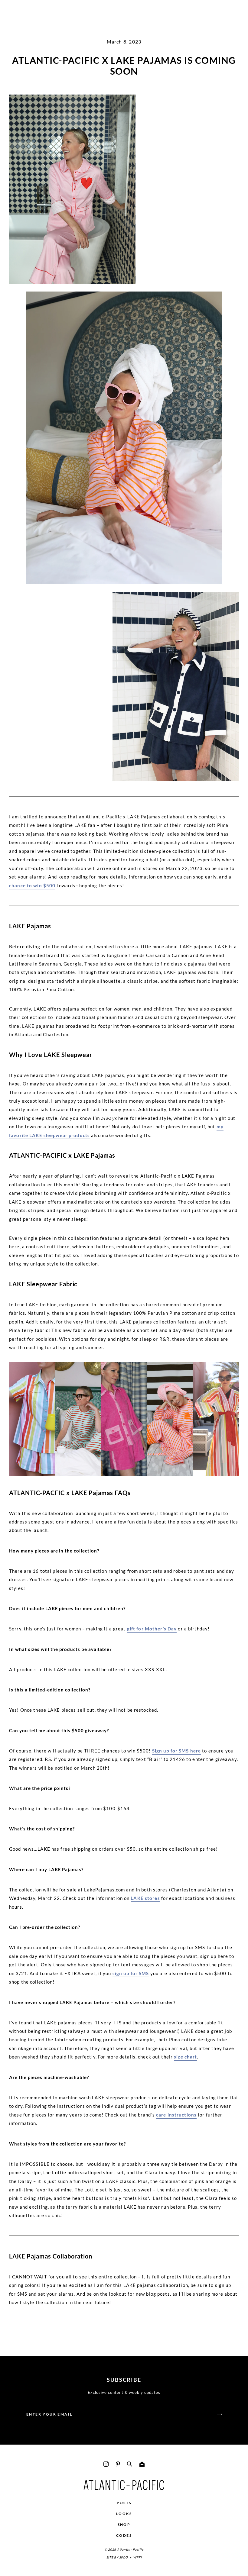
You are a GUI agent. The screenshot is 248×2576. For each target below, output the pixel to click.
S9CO (124, 2557)
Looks (124, 2514)
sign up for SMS (131, 1973)
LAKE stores (145, 1898)
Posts (124, 2503)
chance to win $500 (32, 885)
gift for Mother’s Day (152, 1629)
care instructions (176, 2115)
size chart (185, 2057)
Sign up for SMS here (177, 1751)
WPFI (137, 2557)
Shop (124, 2524)
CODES (124, 2535)
